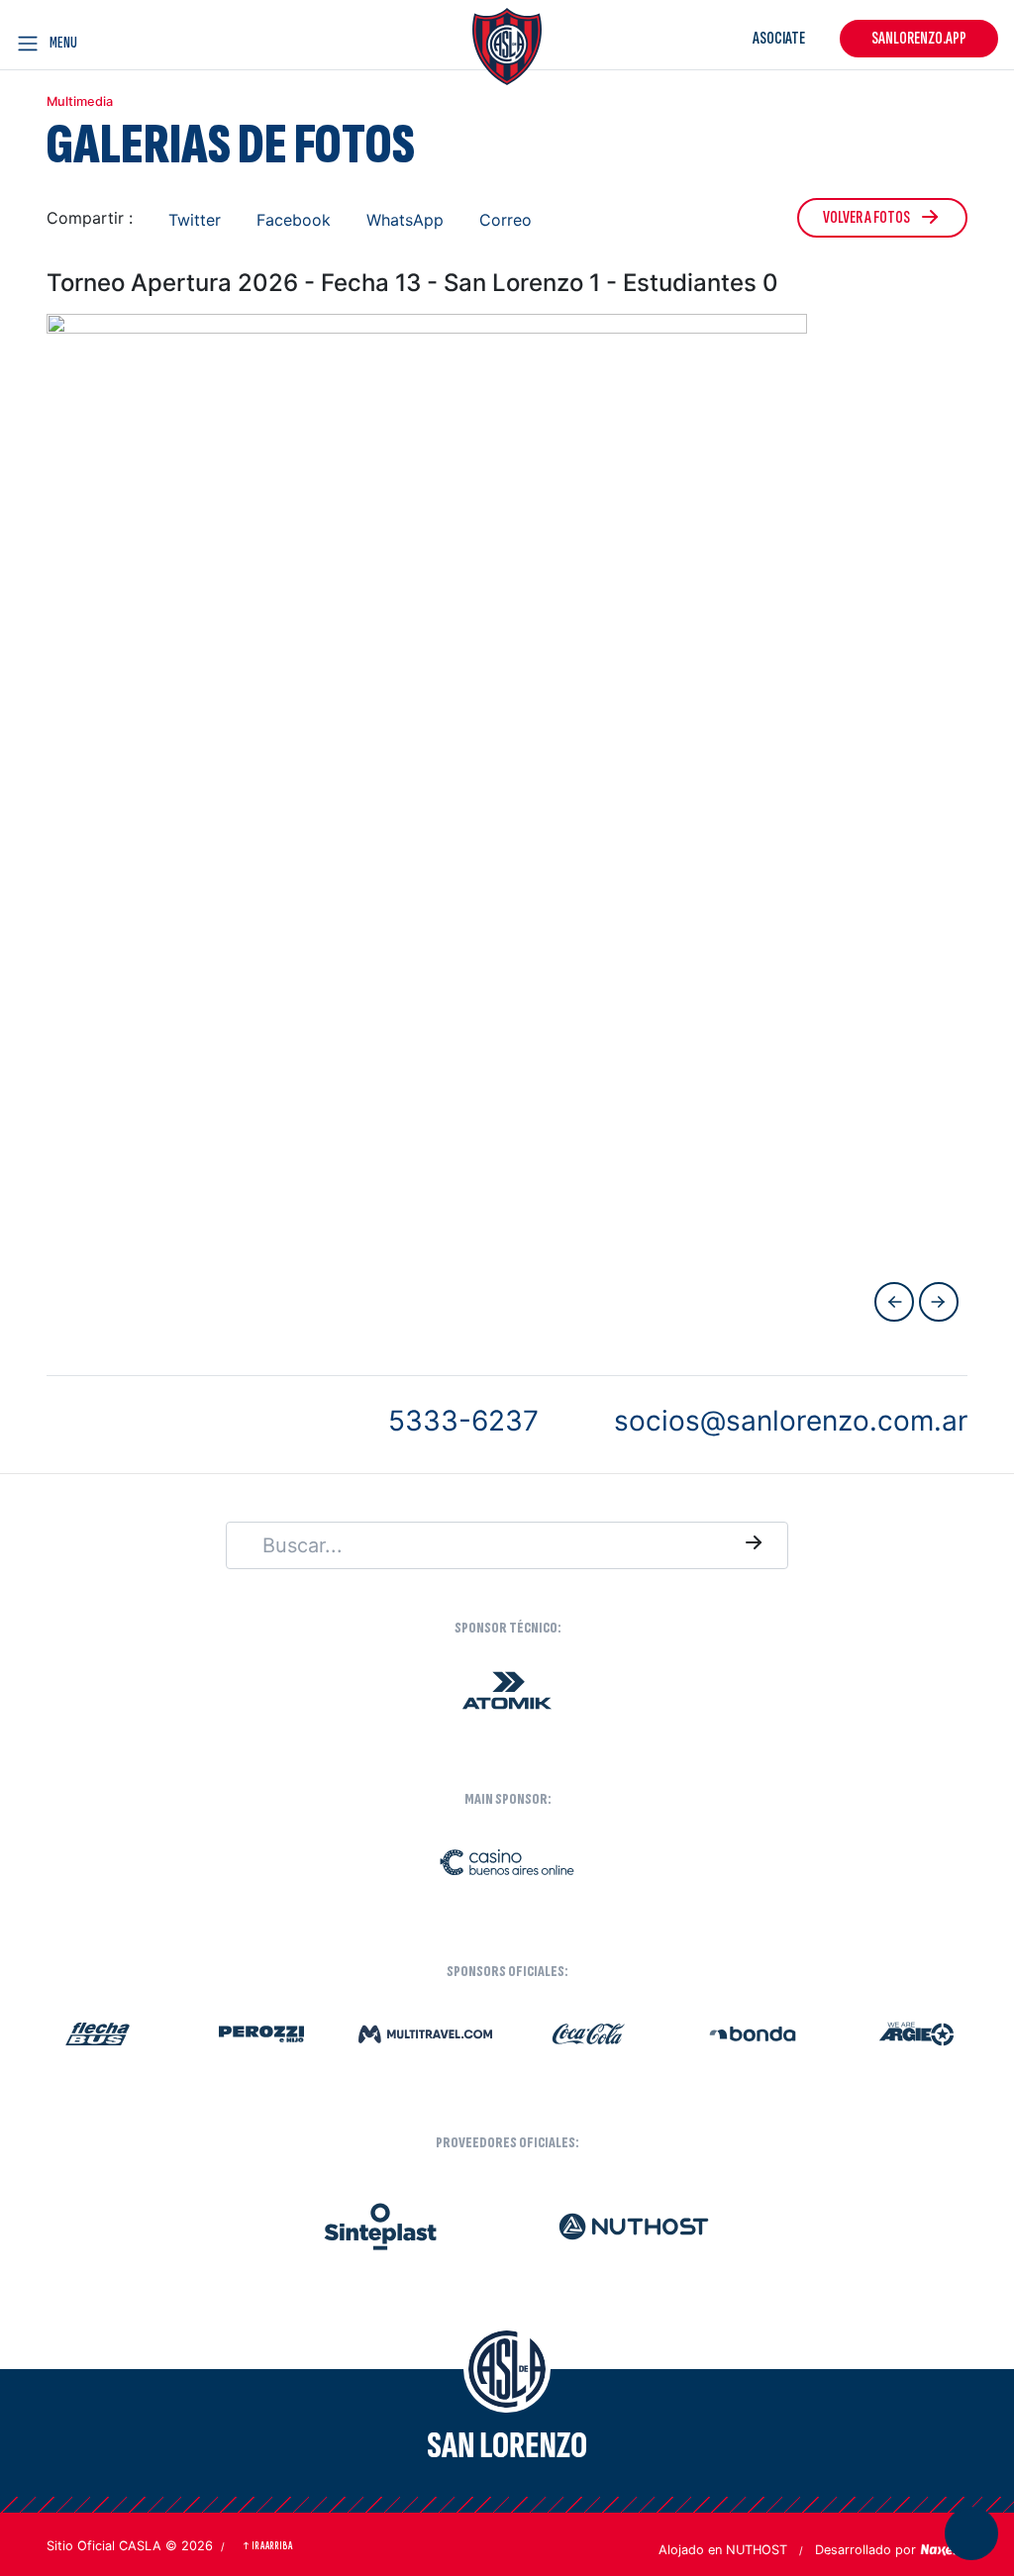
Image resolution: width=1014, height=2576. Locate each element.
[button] (185, 219)
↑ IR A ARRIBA (267, 2546)
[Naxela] (944, 2548)
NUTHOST (757, 2550)
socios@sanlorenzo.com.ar (791, 1421)
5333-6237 (463, 1421)
